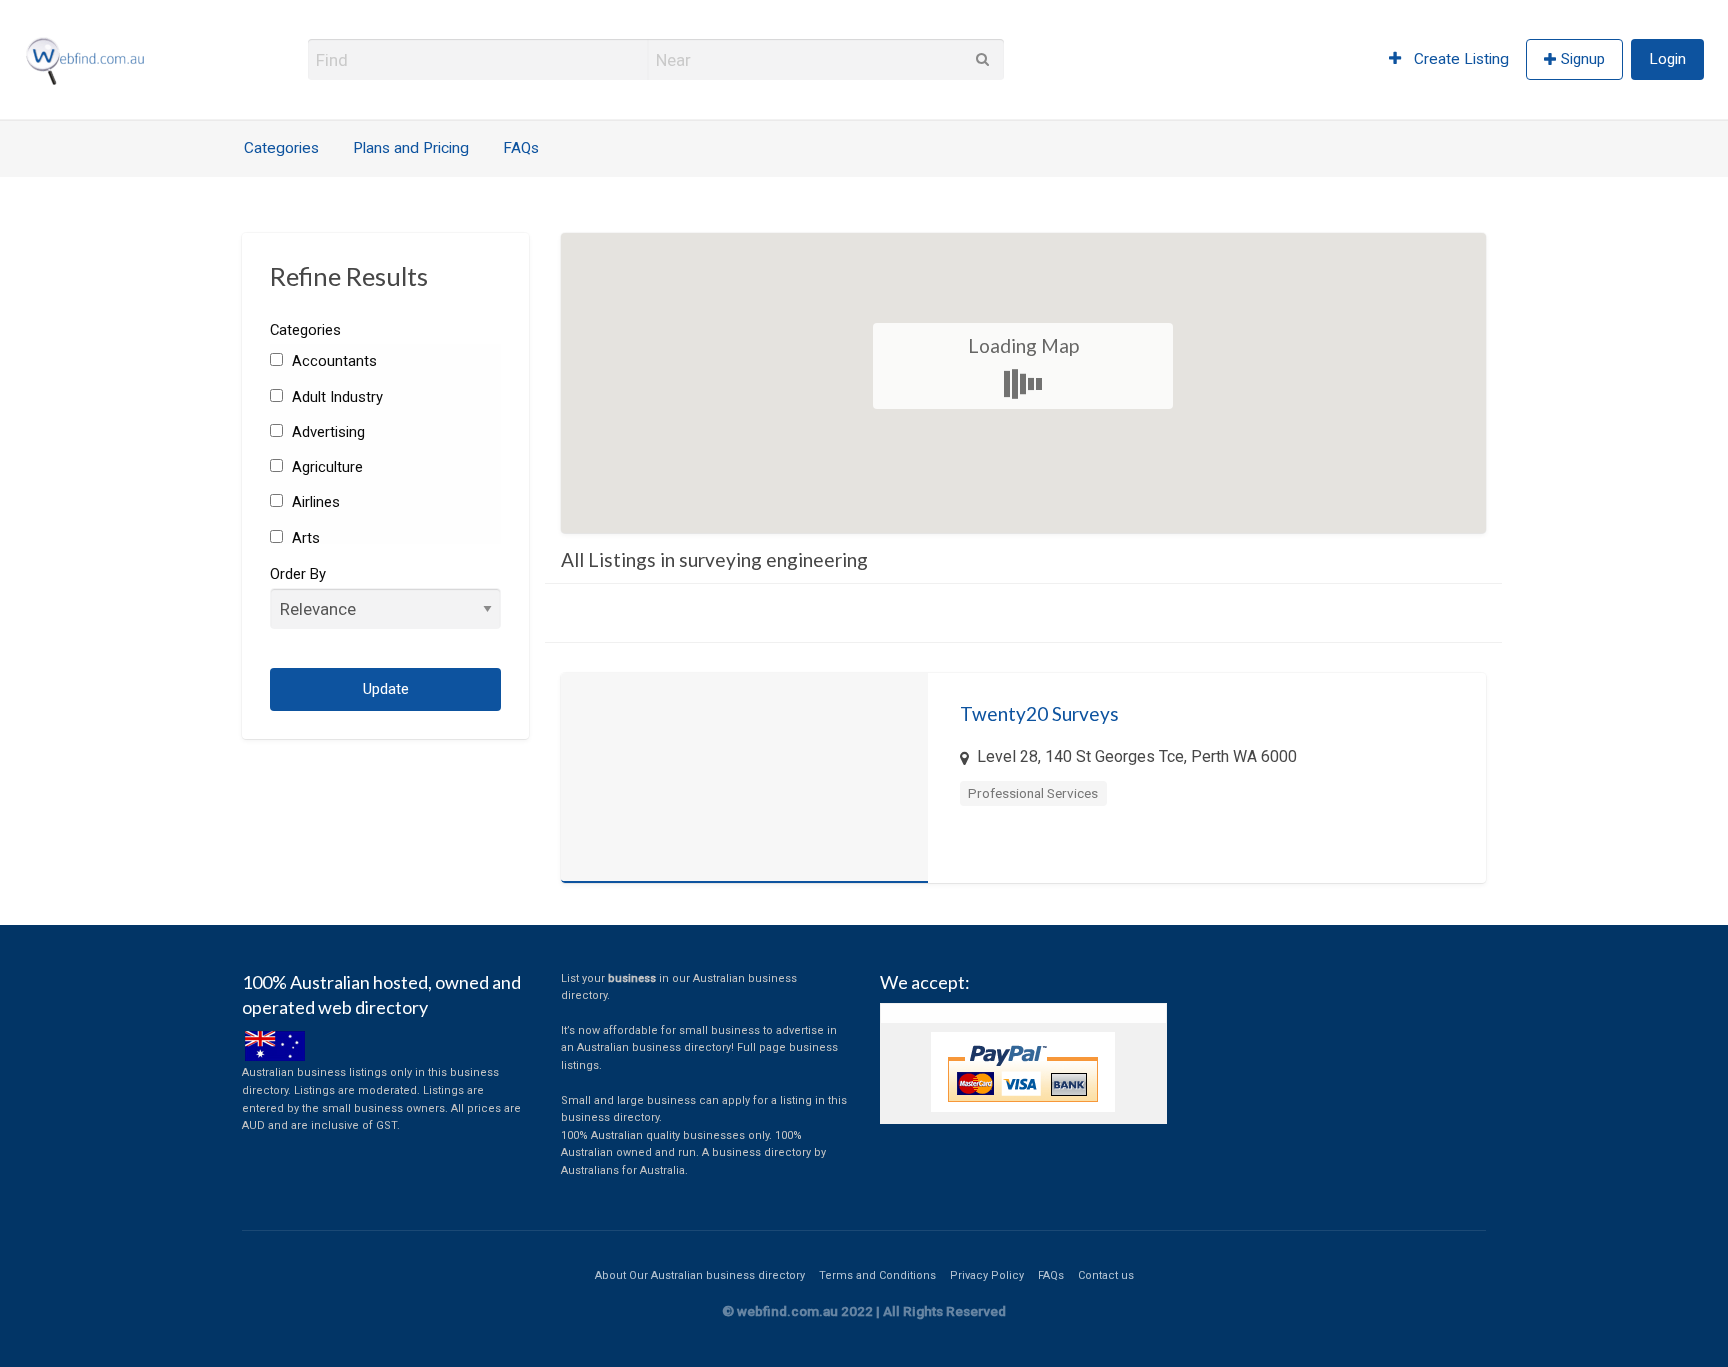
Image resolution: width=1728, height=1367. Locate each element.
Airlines (313, 502)
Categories (281, 148)
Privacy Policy (987, 1275)
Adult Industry (335, 397)
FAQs (521, 148)
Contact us (1106, 1275)
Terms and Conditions (877, 1275)
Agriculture (325, 467)
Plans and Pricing (411, 148)
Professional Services (1033, 793)
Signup (1583, 59)
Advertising (326, 432)
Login (1667, 59)
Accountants (332, 361)
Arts (303, 538)
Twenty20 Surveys (1039, 713)
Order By (298, 574)
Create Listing (1459, 59)
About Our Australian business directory (700, 1275)
